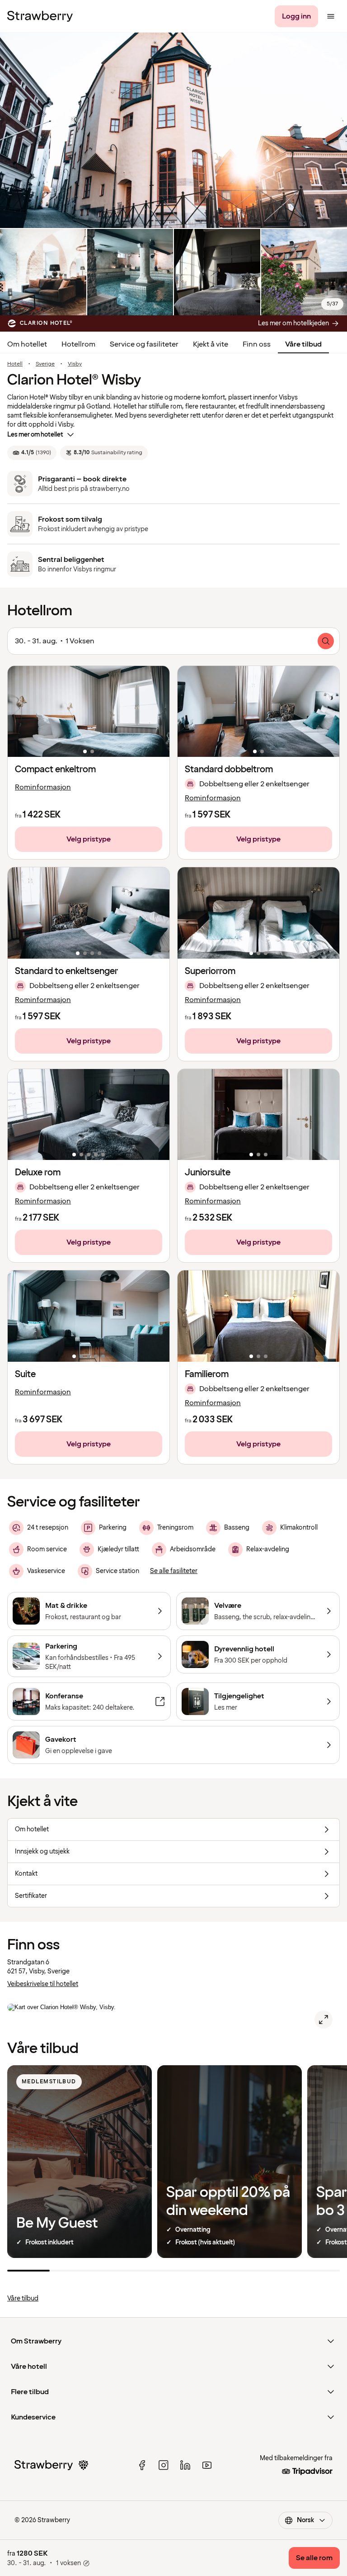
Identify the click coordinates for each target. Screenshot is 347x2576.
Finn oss (257, 344)
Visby (75, 364)
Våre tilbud (303, 344)
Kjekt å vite (211, 344)
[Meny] (331, 16)
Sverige (45, 364)
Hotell (15, 364)
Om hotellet (27, 344)
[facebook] (142, 2465)
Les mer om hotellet (35, 435)
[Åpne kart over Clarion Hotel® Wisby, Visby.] (324, 2020)
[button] (89, 711)
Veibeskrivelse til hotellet (43, 1984)
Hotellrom (78, 344)
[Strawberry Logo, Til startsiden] (40, 16)
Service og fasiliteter (144, 344)
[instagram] (164, 2465)
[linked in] (185, 2465)
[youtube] (207, 2465)
